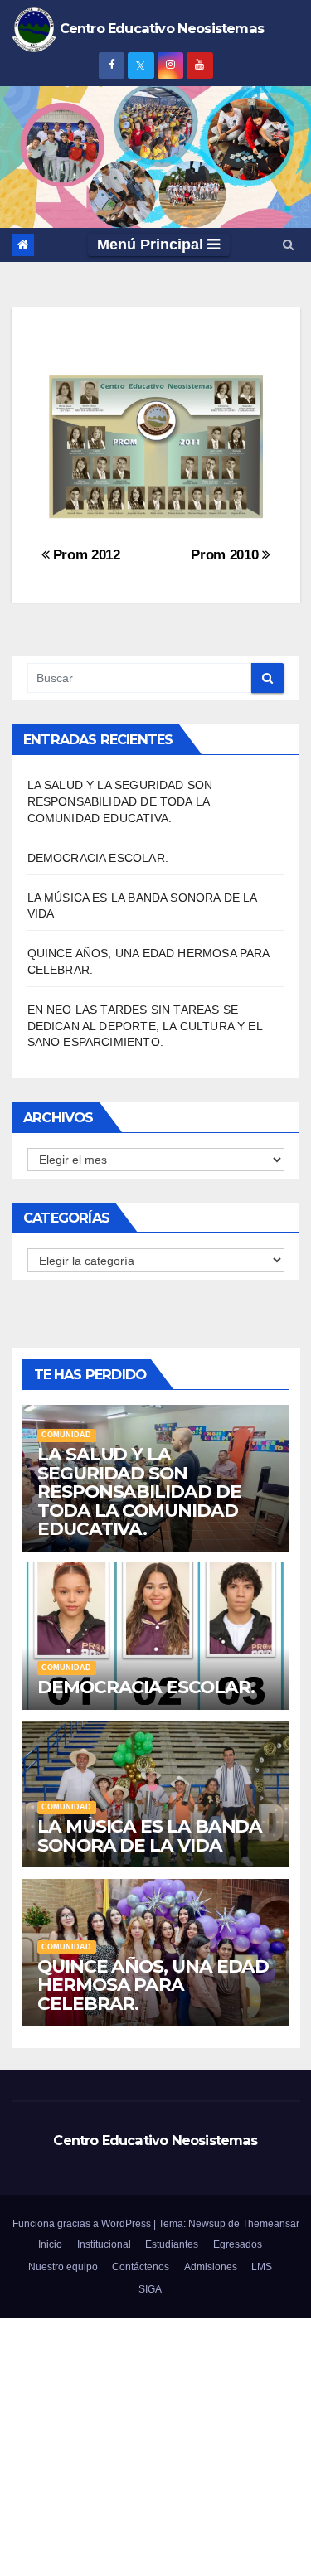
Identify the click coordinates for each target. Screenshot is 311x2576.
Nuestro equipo (63, 2266)
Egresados (238, 2244)
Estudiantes (172, 2244)
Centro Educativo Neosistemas (155, 2140)
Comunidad (66, 1435)
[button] (288, 245)
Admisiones (211, 2266)
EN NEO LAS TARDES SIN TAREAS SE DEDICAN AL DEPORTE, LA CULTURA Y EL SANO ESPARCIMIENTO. (145, 1026)
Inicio (50, 2244)
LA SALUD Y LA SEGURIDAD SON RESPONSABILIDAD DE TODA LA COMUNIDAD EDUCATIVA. (120, 801)
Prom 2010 (226, 554)
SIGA (150, 2289)
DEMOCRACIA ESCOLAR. (98, 858)
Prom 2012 (85, 554)
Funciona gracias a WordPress (83, 2223)
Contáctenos (141, 2266)
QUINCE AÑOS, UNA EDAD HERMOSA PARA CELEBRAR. (153, 1985)
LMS (262, 2266)
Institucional (104, 2244)
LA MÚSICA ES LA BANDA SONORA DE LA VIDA (150, 1835)
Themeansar (271, 2223)
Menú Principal (152, 245)
